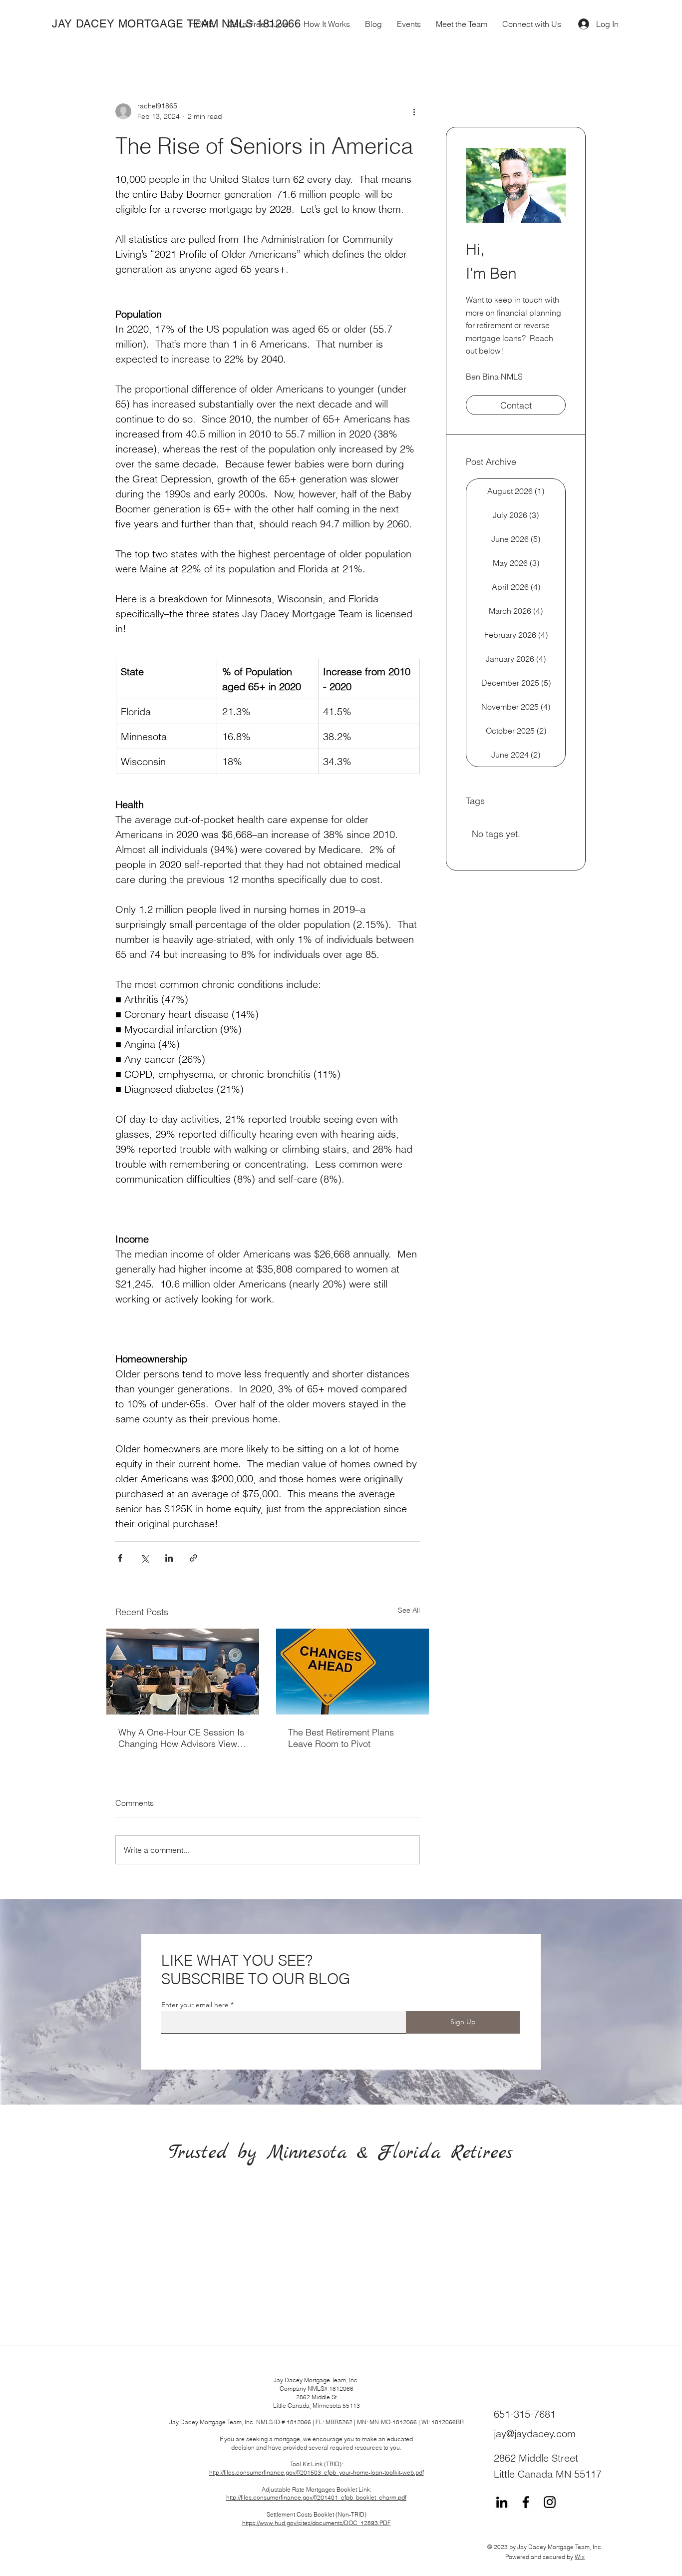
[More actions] (414, 111)
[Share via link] (193, 1558)
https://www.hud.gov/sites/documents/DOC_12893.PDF (317, 2523)
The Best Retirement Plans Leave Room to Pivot (341, 1738)
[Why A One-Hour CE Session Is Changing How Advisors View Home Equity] (183, 1672)
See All (409, 1610)
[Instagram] (550, 2502)
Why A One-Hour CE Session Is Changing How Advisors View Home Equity (181, 1738)
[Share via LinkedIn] (169, 1558)
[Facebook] (526, 2502)
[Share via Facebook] (120, 1558)
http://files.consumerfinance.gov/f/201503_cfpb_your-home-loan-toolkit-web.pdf (317, 2472)
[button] (327, 24)
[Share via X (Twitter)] (145, 1558)
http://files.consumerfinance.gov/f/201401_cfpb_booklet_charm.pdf (316, 2497)
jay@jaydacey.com (535, 2433)
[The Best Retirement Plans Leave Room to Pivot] (352, 1672)
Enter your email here (195, 2005)
